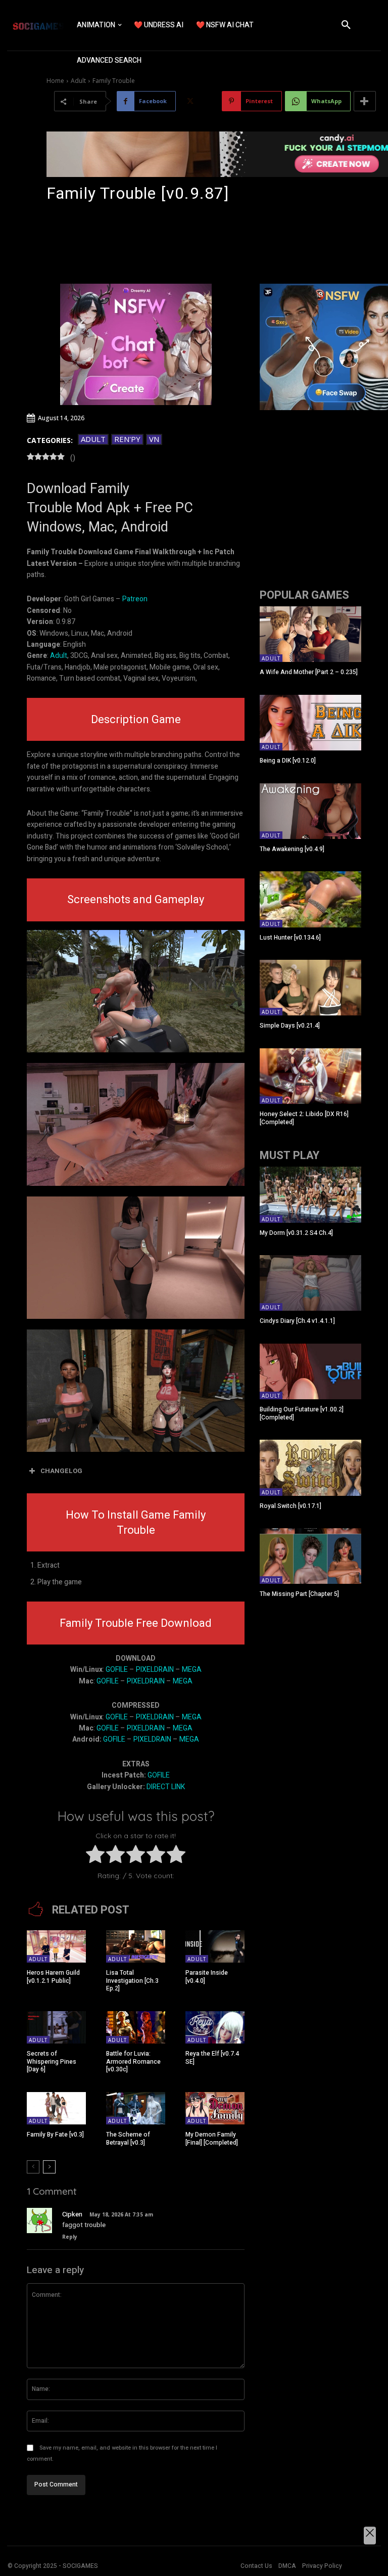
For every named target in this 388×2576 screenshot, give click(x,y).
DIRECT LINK (166, 1787)
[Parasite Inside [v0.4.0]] (215, 1946)
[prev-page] (33, 2167)
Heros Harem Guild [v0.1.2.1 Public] (53, 1977)
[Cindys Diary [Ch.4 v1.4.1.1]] (310, 1283)
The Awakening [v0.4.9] (292, 849)
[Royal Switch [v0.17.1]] (310, 1468)
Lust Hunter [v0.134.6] (290, 938)
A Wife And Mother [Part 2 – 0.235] (309, 672)
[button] (346, 25)
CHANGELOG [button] (61, 1471)
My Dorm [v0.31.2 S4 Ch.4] (296, 1233)
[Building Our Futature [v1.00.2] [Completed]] (310, 1371)
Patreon (135, 599)
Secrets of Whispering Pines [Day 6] (52, 2061)
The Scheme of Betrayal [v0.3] (128, 2139)
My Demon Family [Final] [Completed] (212, 2139)
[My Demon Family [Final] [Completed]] (215, 2108)
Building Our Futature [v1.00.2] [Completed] (302, 1413)
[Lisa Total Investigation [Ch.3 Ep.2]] (136, 1946)
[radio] (95, 1856)
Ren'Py (127, 439)
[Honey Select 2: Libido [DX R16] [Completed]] (310, 1076)
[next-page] (49, 2167)
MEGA (192, 1670)
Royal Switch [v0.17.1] (290, 1506)
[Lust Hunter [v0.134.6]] (310, 899)
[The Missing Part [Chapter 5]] (310, 1556)
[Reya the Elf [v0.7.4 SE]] (215, 2027)
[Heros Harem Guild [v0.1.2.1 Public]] (56, 1946)
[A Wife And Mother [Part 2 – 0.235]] (310, 634)
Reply (70, 2237)
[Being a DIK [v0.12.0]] (310, 723)
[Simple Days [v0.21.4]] (310, 988)
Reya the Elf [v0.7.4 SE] (212, 2058)
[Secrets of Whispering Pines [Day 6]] (56, 2027)
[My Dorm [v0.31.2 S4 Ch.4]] (310, 1194)
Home (55, 81)
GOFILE (117, 1670)
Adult (78, 81)
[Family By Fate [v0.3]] (56, 2108)
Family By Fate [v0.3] (55, 2135)
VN (154, 439)
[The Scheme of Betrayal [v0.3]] (136, 2108)
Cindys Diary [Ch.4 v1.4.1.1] (297, 1321)
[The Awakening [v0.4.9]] (310, 811)
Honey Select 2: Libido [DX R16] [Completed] (304, 1118)
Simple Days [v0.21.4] (290, 1026)
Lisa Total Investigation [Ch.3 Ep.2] (132, 1981)
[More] (365, 101)
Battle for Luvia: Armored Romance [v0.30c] (133, 2061)
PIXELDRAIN (155, 1670)
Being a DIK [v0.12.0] (288, 761)
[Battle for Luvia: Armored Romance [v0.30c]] (136, 2027)
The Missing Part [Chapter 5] (299, 1594)
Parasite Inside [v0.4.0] (207, 1977)
